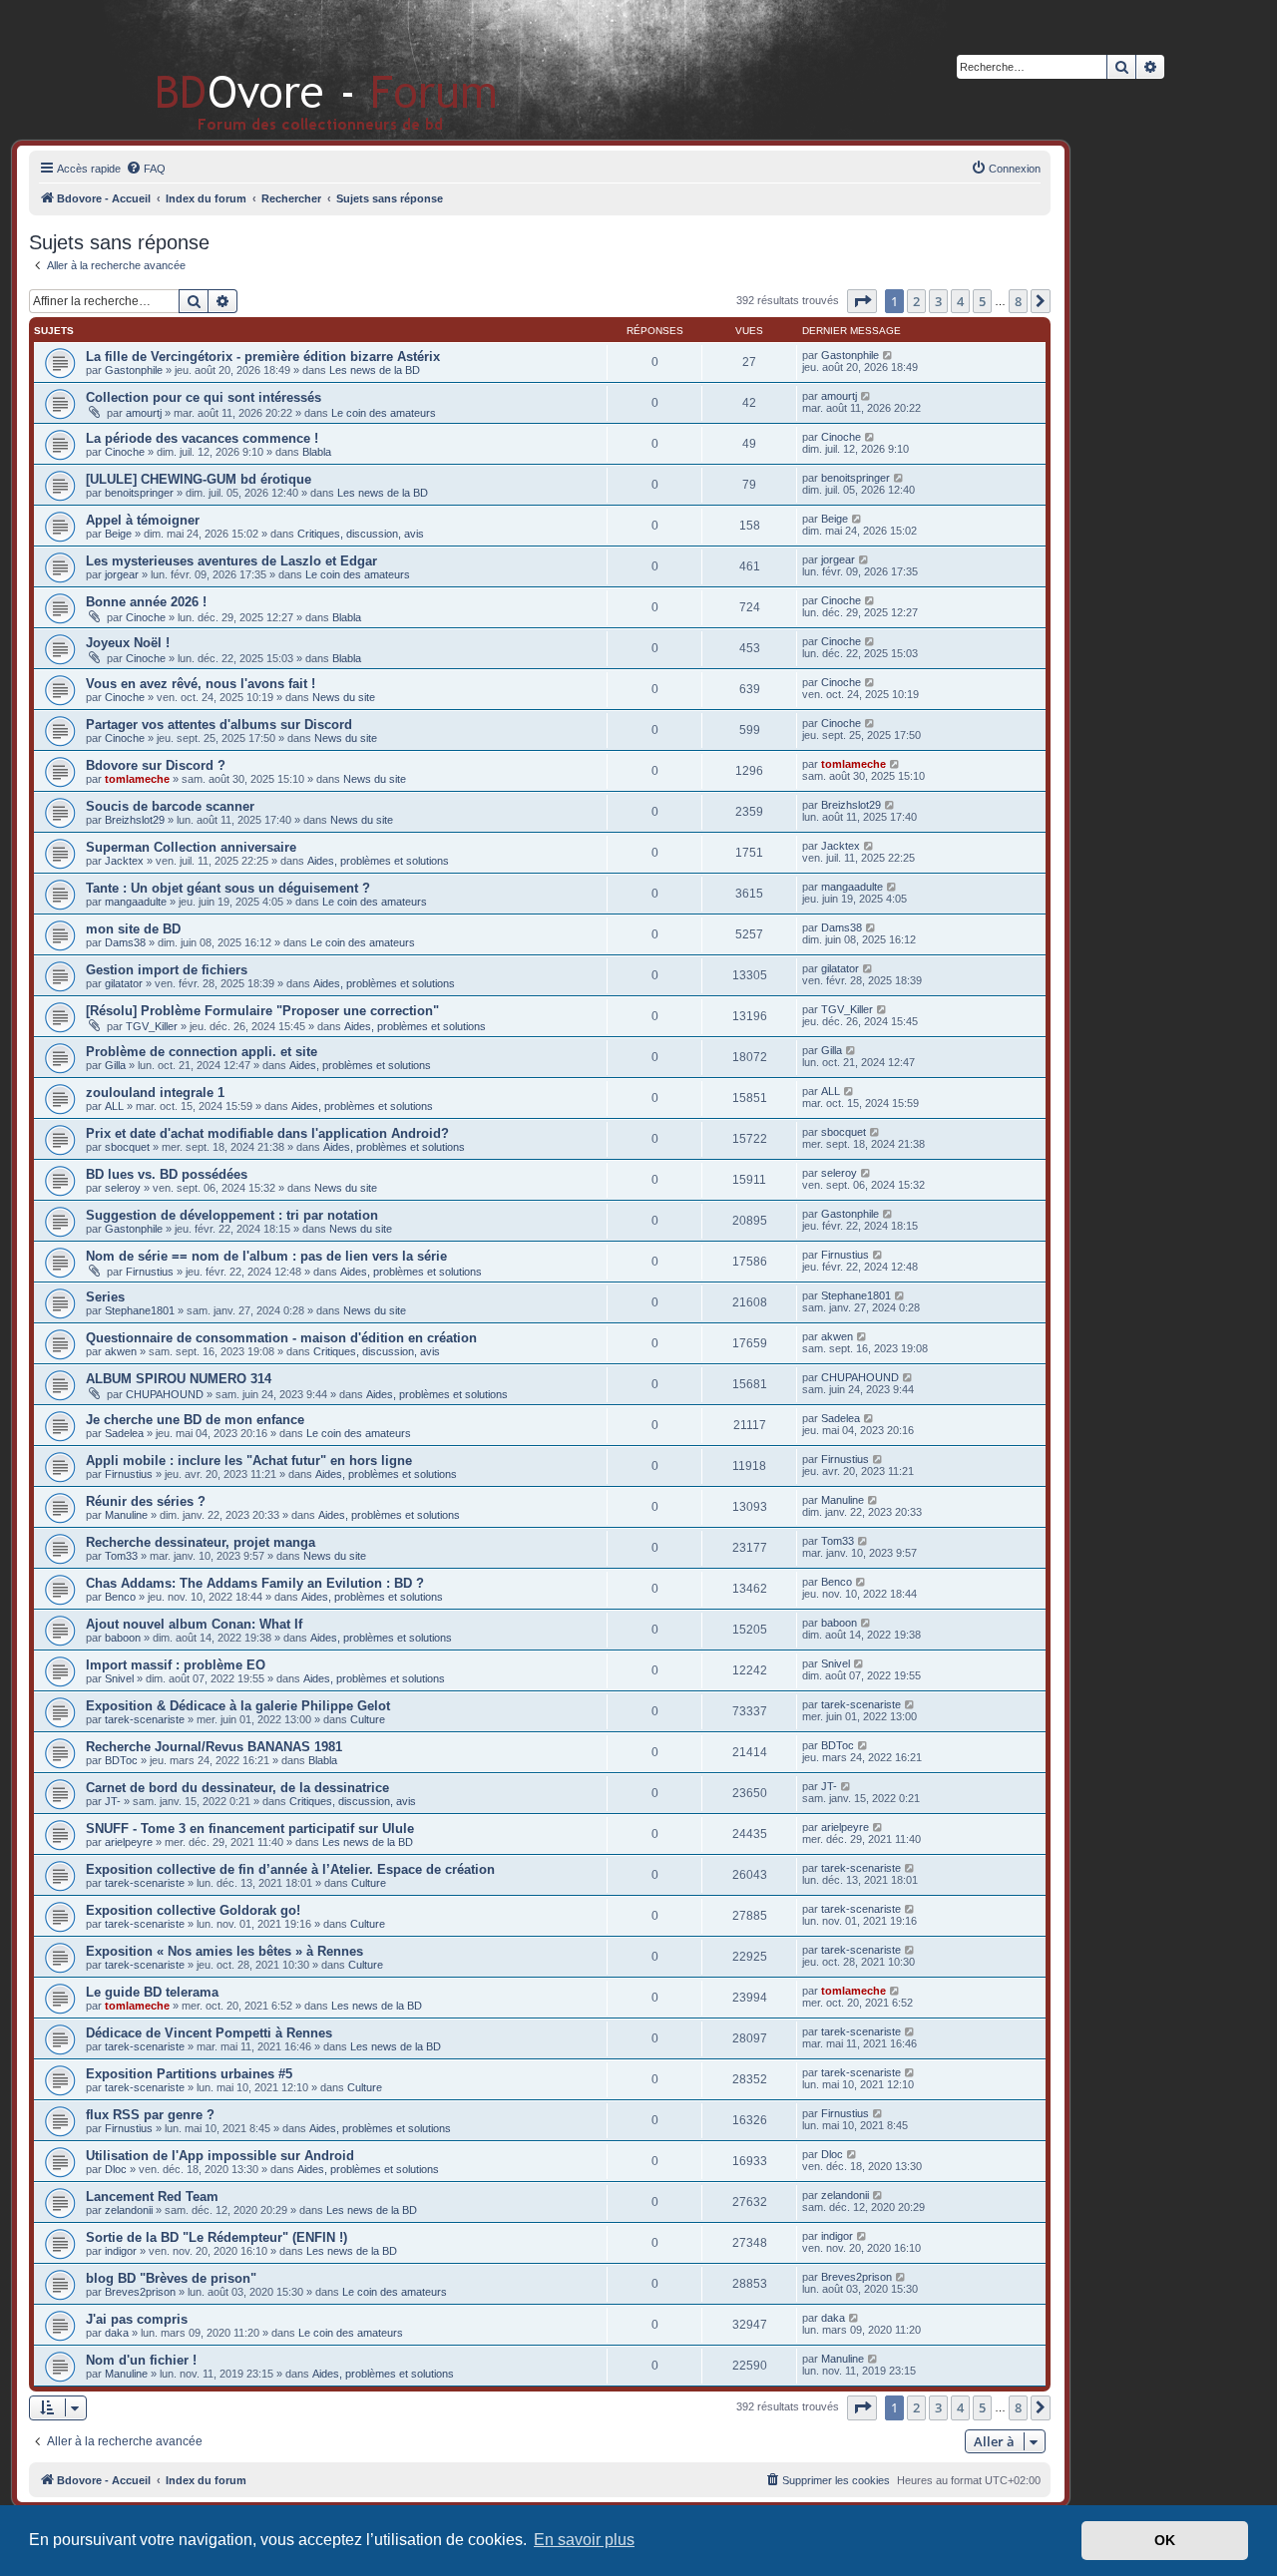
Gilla (115, 1065)
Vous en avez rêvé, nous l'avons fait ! (201, 684)
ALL (114, 1106)
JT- (113, 1801)
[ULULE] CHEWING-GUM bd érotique (199, 479)
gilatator (124, 983)
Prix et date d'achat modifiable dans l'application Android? (267, 1133)
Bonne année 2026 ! (146, 602)
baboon (123, 1638)
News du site (344, 697)
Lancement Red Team (152, 2197)
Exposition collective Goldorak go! (193, 1910)
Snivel (119, 1678)
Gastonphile (134, 370)
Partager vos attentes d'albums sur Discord (219, 725)
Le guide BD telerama (152, 1992)
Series (105, 1297)
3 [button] (938, 301)
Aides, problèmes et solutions (378, 861)
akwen (121, 1351)
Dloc (116, 2169)
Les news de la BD (375, 370)
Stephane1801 (140, 1310)
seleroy (123, 1188)
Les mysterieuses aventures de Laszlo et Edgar (231, 561)
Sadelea (124, 1433)
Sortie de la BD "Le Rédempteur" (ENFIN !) (216, 2237)
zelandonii (129, 2210)
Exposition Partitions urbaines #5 (189, 2074)
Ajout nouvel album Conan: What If (194, 1624)
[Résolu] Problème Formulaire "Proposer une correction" (262, 1011)
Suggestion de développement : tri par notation (232, 1215)
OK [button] (1165, 2540)
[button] (862, 301)
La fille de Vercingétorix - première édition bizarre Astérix (263, 357)
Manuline (126, 1515)
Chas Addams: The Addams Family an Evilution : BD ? (255, 1583)
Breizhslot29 (135, 820)
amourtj (144, 413)
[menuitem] (146, 169)
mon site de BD (133, 929)
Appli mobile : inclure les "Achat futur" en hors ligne (249, 1461)
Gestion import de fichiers (167, 970)
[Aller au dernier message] (888, 355)
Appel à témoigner (143, 520)
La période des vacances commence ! (202, 438)
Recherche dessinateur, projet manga (201, 1542)
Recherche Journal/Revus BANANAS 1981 (214, 1747)
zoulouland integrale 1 (155, 1093)
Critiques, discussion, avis (361, 534)
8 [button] (1018, 301)
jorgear (122, 574)
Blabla (317, 452)
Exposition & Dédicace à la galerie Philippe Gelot (238, 1706)
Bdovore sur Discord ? (156, 765)
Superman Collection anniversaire (191, 847)
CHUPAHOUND (165, 1394)
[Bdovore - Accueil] (297, 69)
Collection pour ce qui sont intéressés (204, 397)
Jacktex (124, 861)
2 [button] (916, 301)
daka (117, 2333)
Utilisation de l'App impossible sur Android (220, 2156)
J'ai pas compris (137, 2319)
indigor (121, 2251)
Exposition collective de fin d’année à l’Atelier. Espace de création (290, 1869)
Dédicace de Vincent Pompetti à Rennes (209, 2033)
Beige (118, 534)
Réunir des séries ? (146, 1501)
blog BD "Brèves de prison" (171, 2278)
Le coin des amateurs (384, 413)
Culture (368, 1719)
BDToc (121, 1760)
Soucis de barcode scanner (170, 806)
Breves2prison (140, 2292)
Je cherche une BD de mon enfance (195, 1420)
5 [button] (982, 301)
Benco (120, 1597)
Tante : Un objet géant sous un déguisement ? (228, 888)
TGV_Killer (152, 1026)
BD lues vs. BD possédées (167, 1174)
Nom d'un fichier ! (141, 2360)
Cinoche (125, 452)
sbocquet (127, 1147)
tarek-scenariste (145, 1719)
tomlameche (137, 779)
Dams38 (125, 942)
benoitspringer (139, 493)
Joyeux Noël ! (128, 643)
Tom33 (121, 1556)
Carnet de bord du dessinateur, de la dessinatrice (237, 1788)
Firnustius (150, 1272)
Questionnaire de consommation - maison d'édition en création (281, 1338)
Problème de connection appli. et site (202, 1052)
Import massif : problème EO (176, 1665)
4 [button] (960, 301)
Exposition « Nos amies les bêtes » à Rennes (224, 1951)
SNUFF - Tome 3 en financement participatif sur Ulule (250, 1829)
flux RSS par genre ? (150, 2115)
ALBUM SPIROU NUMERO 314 (179, 1379)
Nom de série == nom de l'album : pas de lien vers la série (266, 1256)
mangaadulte (136, 902)
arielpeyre (129, 1842)
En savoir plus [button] (584, 2540)
